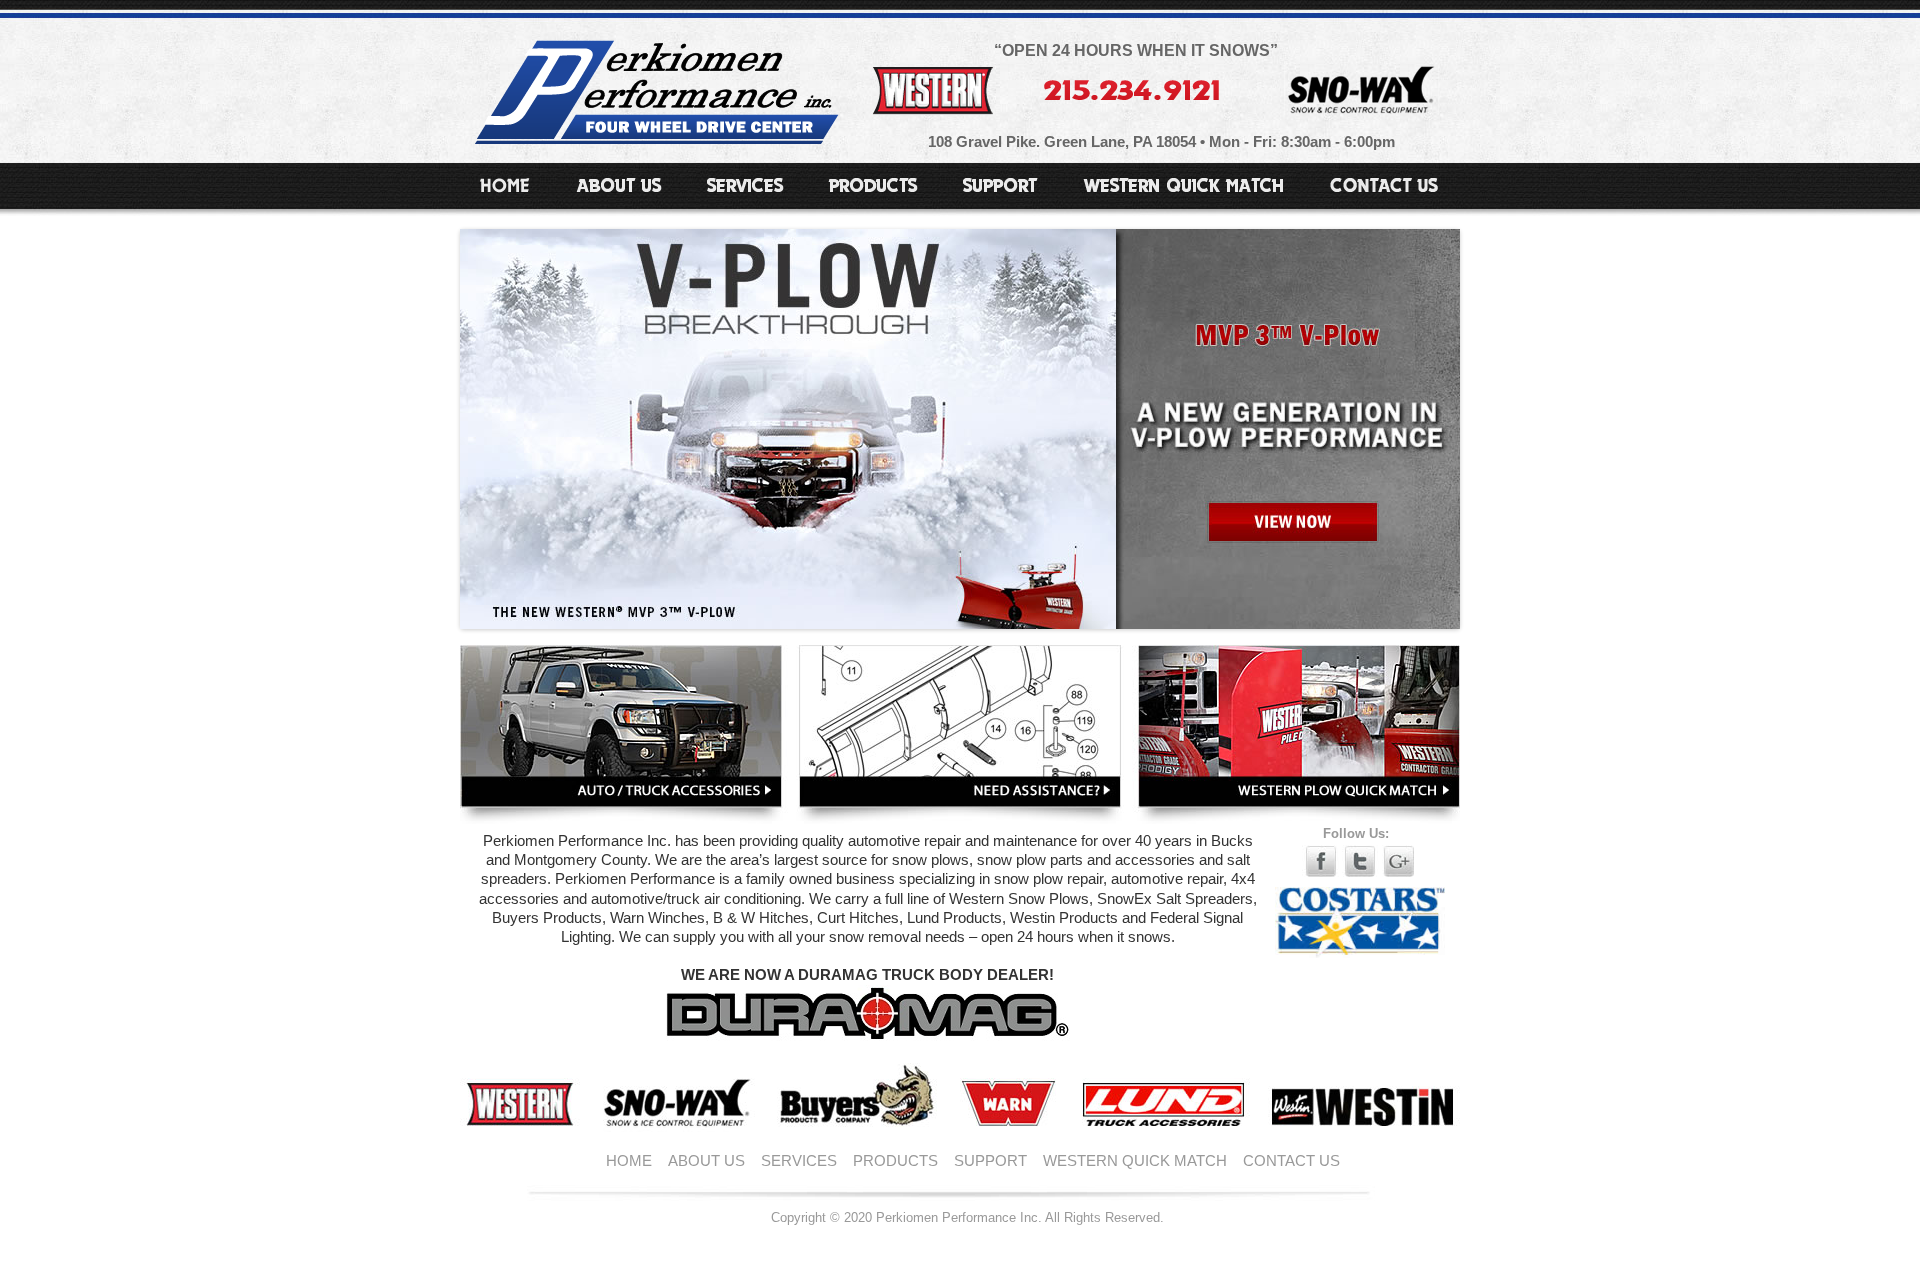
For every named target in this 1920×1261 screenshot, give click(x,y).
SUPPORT (990, 1160)
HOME (629, 1160)
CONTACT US (1291, 1160)
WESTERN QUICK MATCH (1135, 1160)
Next (1481, 424)
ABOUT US (706, 1160)
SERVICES (799, 1160)
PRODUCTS (895, 1160)
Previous (439, 424)
